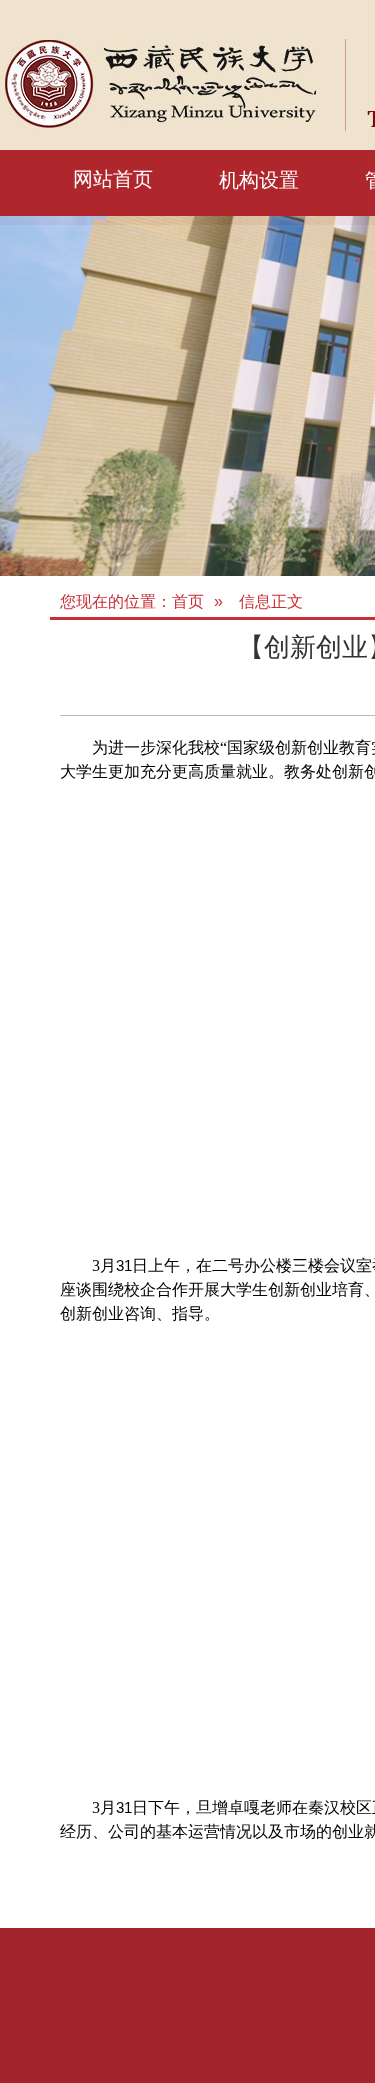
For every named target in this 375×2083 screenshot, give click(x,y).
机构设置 (259, 180)
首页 (188, 601)
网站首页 (113, 179)
